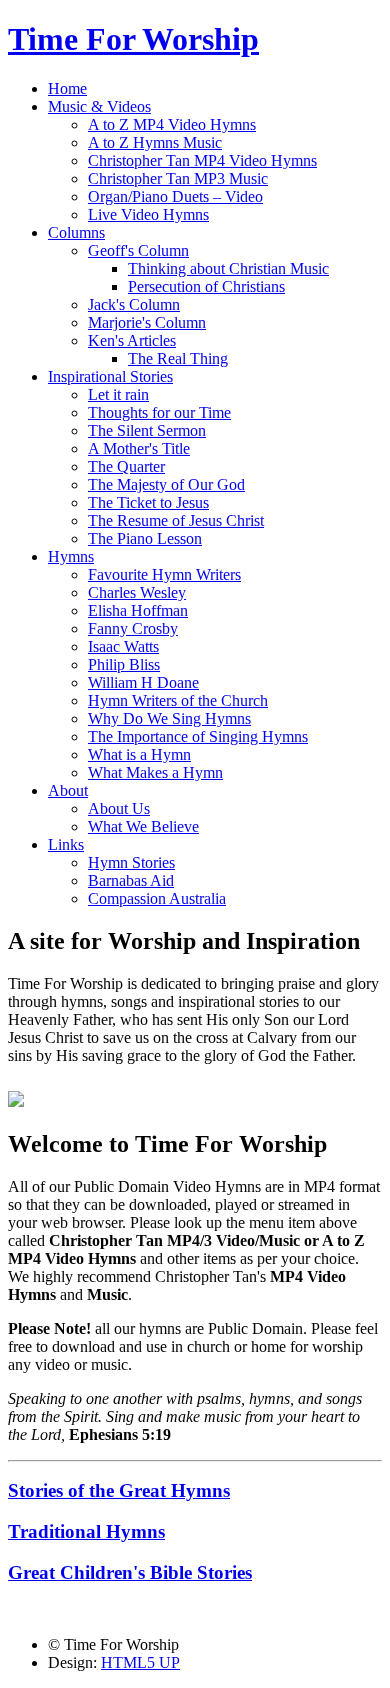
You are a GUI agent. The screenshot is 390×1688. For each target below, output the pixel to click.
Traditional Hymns (86, 1531)
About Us (119, 808)
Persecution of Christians (206, 286)
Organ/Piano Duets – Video (175, 196)
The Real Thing (178, 358)
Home (67, 88)
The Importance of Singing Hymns (198, 736)
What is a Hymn (139, 754)
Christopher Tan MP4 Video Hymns (202, 160)
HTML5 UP (140, 1662)
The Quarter (126, 466)
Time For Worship (133, 39)
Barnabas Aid (131, 880)
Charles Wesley (137, 592)
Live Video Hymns (148, 214)
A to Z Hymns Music (155, 142)
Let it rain (118, 394)
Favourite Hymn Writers (164, 574)
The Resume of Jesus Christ (176, 520)
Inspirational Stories (110, 376)
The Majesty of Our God (166, 484)
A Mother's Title (139, 448)
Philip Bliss (124, 664)
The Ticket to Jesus (148, 502)
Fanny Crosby (133, 628)
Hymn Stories (131, 862)
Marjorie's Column (147, 322)
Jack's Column (134, 304)
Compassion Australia (157, 898)
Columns (76, 232)
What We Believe (143, 826)
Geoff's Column (138, 250)
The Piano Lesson (145, 538)
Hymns (71, 556)
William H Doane (143, 682)
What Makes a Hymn (155, 772)
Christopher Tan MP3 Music (178, 178)
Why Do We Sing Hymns (169, 718)
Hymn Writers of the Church (178, 700)
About (68, 790)
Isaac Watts (123, 646)
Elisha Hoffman (138, 610)
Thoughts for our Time (159, 412)
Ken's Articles (132, 340)
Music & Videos (99, 106)
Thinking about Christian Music (228, 268)
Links (66, 844)
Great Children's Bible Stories (130, 1572)
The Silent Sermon (147, 430)
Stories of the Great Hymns (119, 1490)
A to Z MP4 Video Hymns (172, 124)
